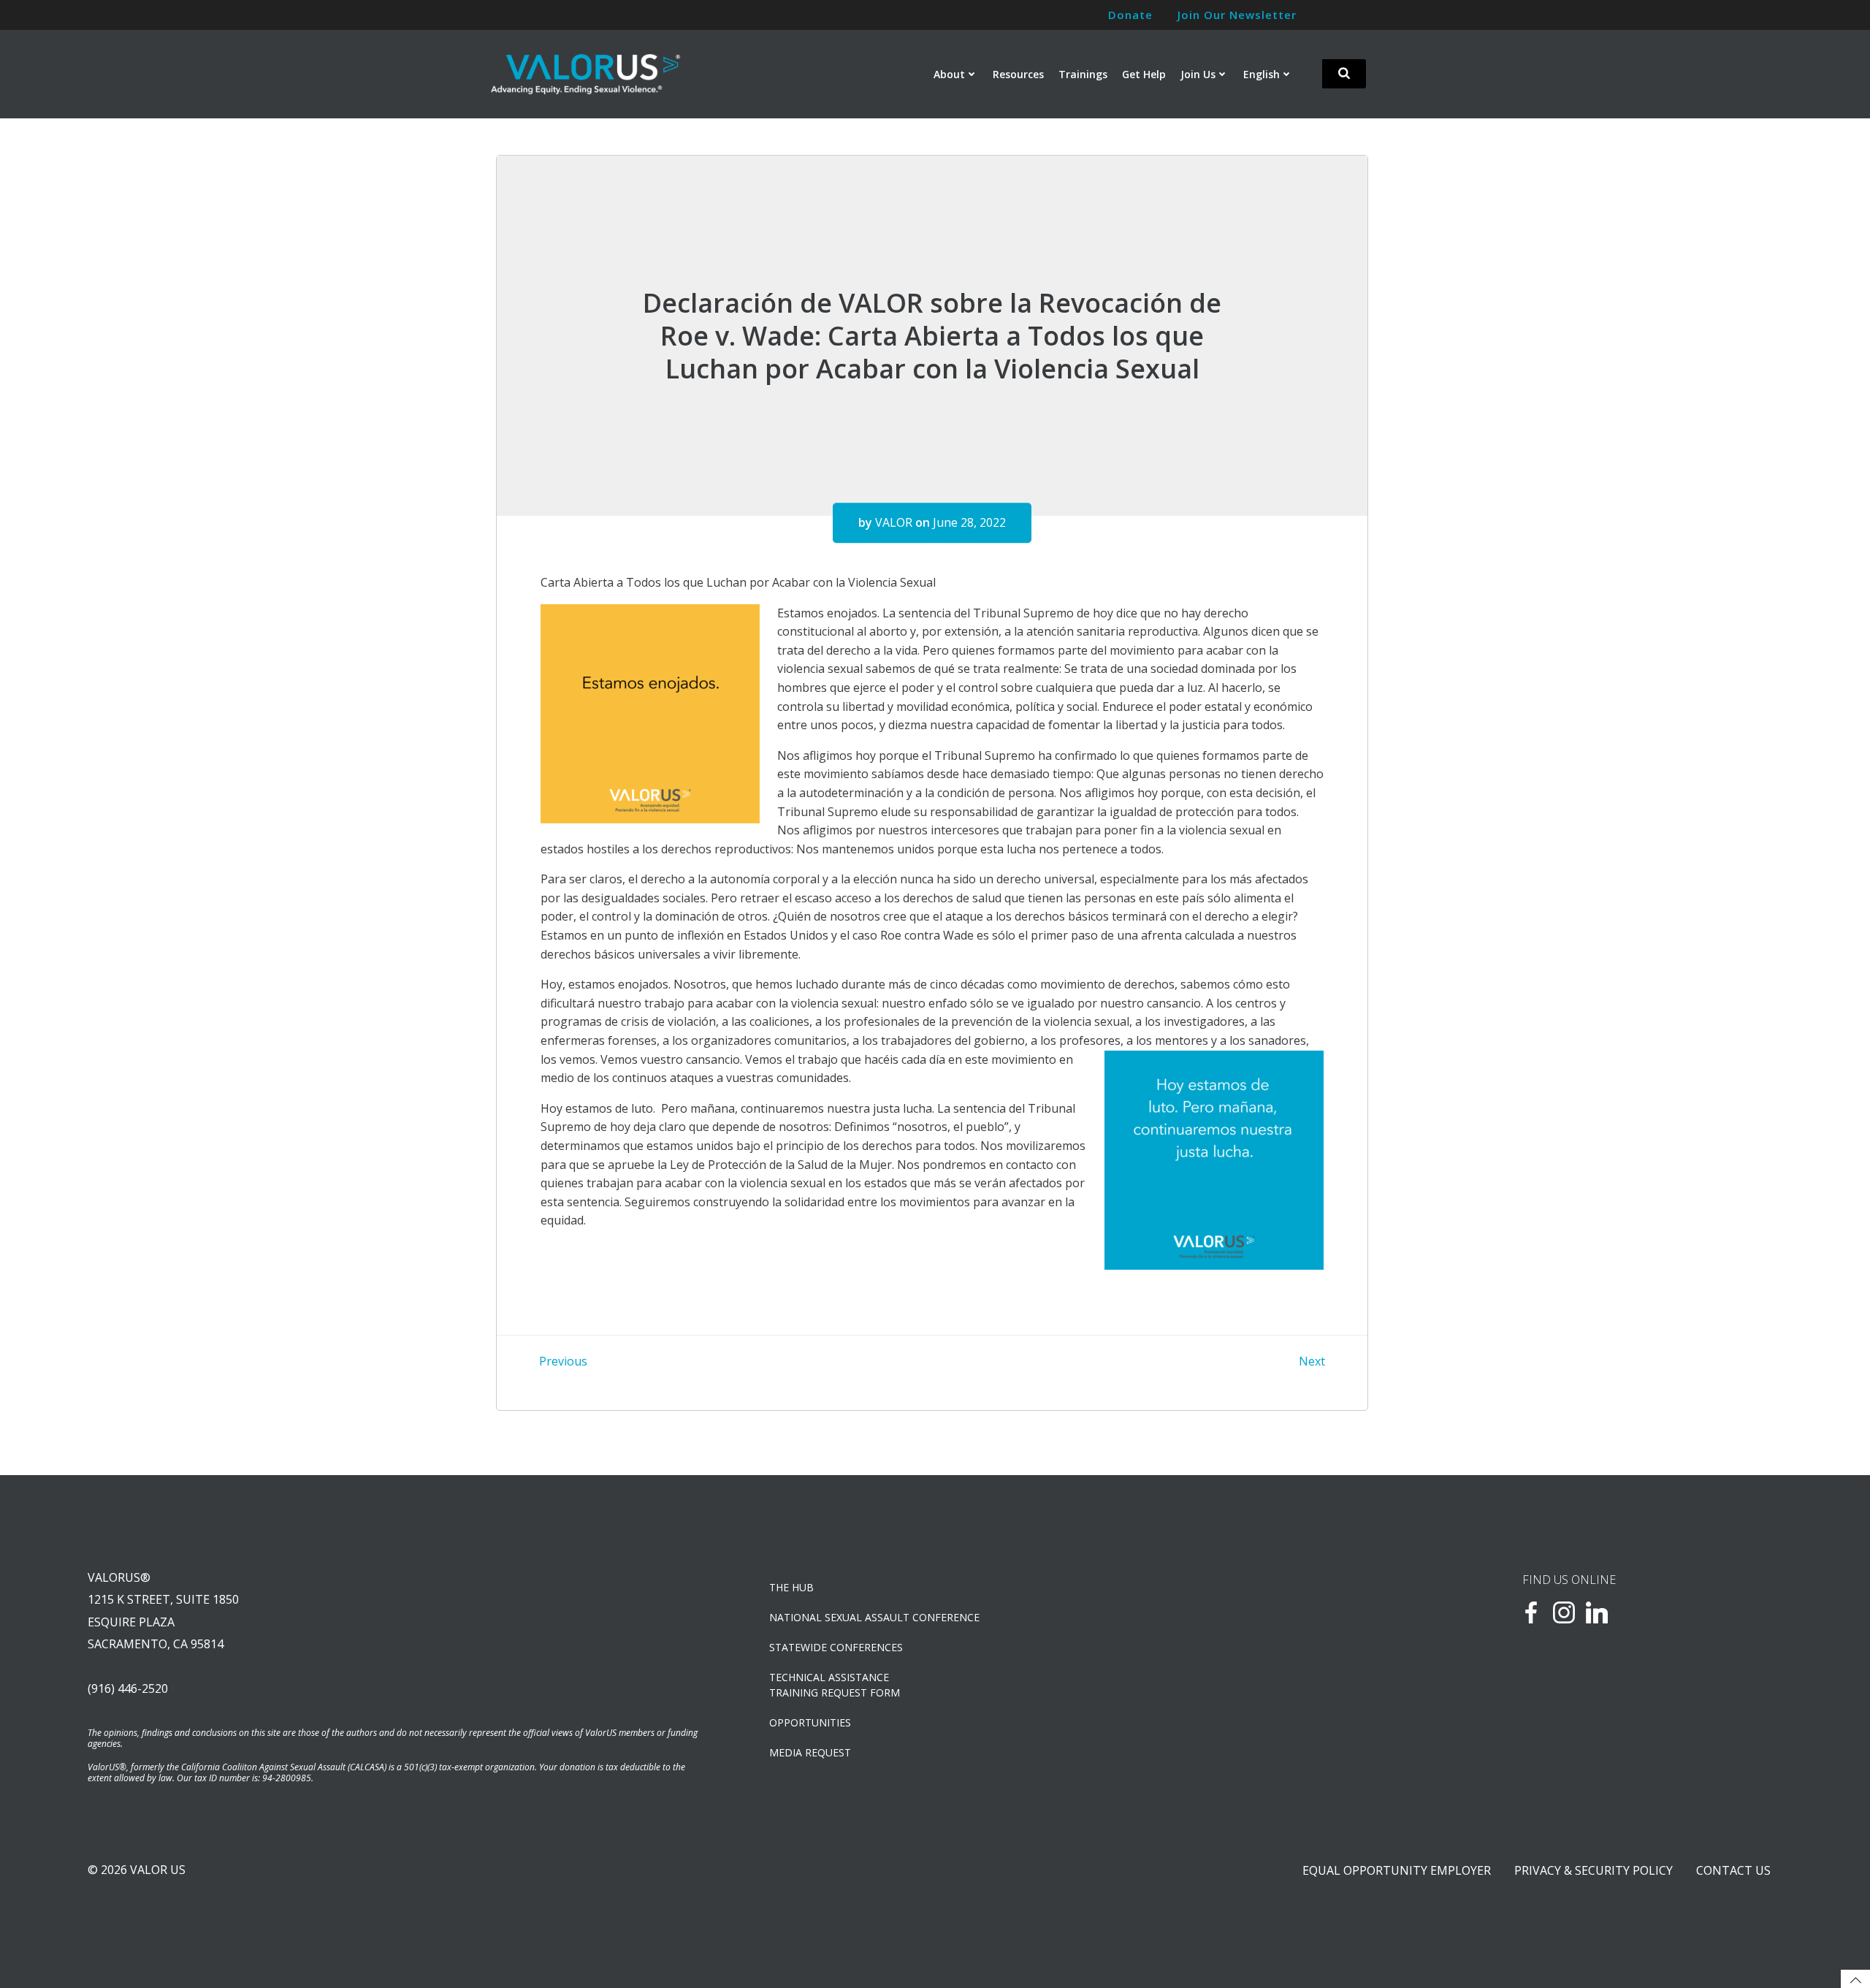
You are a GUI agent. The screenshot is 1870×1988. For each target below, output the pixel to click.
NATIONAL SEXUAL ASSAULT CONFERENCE (874, 1617)
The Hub (791, 1587)
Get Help (1144, 74)
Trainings (1083, 74)
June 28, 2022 (969, 522)
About (949, 74)
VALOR (894, 522)
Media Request (810, 1752)
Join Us (1198, 74)
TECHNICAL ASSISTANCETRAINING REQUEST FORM (835, 1685)
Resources (1018, 74)
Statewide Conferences (836, 1647)
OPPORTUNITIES (810, 1722)
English (1262, 74)
